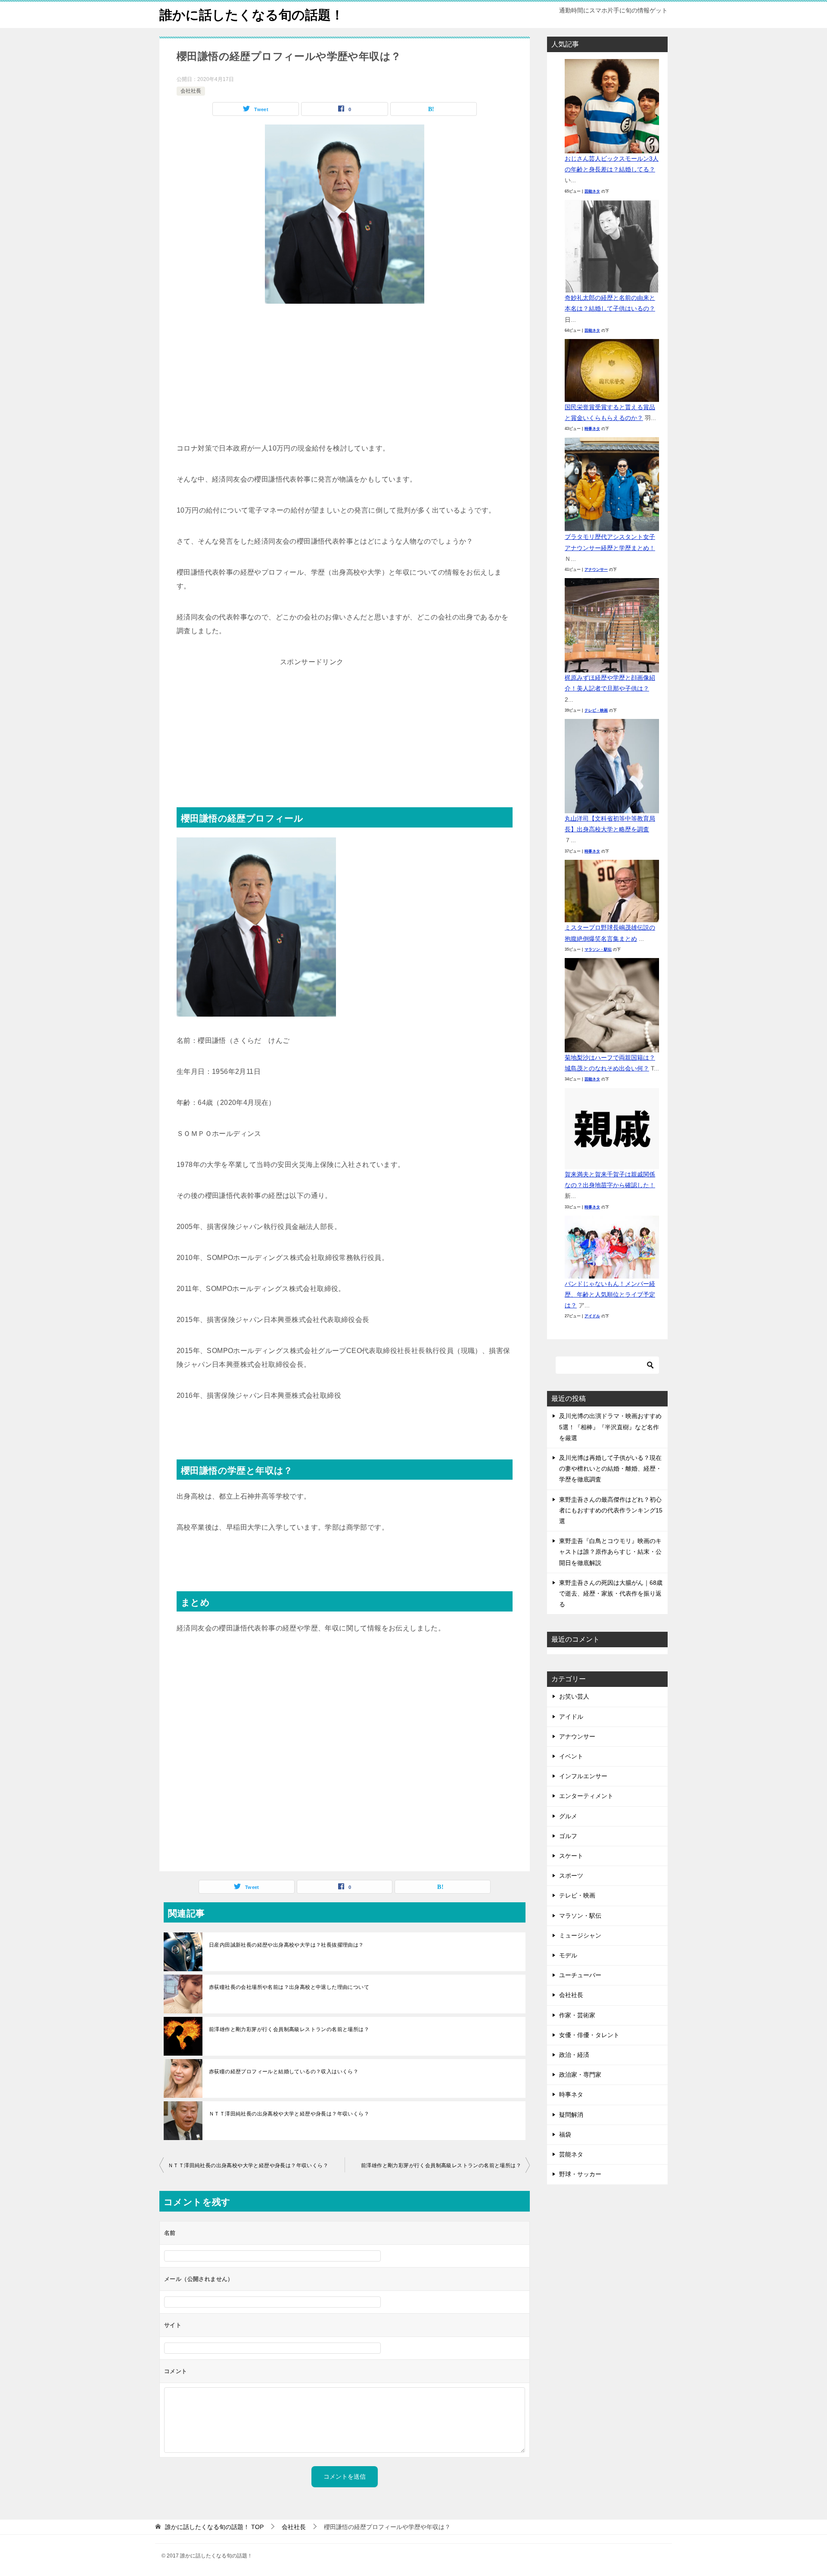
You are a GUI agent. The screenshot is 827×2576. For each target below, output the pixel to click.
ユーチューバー (580, 1975)
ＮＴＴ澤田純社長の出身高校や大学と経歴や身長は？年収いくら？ (289, 2114)
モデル (568, 1955)
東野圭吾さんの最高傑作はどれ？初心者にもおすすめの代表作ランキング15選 (611, 1510)
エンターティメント (586, 1796)
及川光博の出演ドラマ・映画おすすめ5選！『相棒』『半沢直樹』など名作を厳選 (610, 1427)
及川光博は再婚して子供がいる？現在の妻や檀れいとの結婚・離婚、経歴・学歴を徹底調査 (610, 1468)
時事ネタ (592, 429)
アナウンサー (596, 569)
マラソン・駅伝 (598, 949)
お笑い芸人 (574, 1696)
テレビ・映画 (596, 710)
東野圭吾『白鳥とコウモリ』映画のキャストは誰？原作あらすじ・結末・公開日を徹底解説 (610, 1552)
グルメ (568, 1816)
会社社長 (191, 91)
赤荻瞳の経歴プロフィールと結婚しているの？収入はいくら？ (284, 2072)
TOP (214, 2527)
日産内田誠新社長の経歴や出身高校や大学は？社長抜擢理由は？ (286, 1945)
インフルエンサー (583, 1776)
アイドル (592, 1316)
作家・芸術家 (577, 2015)
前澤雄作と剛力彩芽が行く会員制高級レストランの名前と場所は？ (289, 2029)
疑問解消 (571, 2115)
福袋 (565, 2134)
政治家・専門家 (580, 2075)
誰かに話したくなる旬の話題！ (252, 15)
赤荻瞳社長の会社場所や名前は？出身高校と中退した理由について (289, 1987)
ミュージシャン (580, 1935)
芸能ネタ (592, 191)
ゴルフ (568, 1836)
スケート (571, 1856)
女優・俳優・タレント (589, 2035)
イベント (571, 1756)
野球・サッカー (580, 2174)
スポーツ (571, 1876)
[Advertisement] (345, 377)
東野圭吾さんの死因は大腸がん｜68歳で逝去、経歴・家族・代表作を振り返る (611, 1593)
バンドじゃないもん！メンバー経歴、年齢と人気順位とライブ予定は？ (610, 1294)
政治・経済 (574, 2055)
